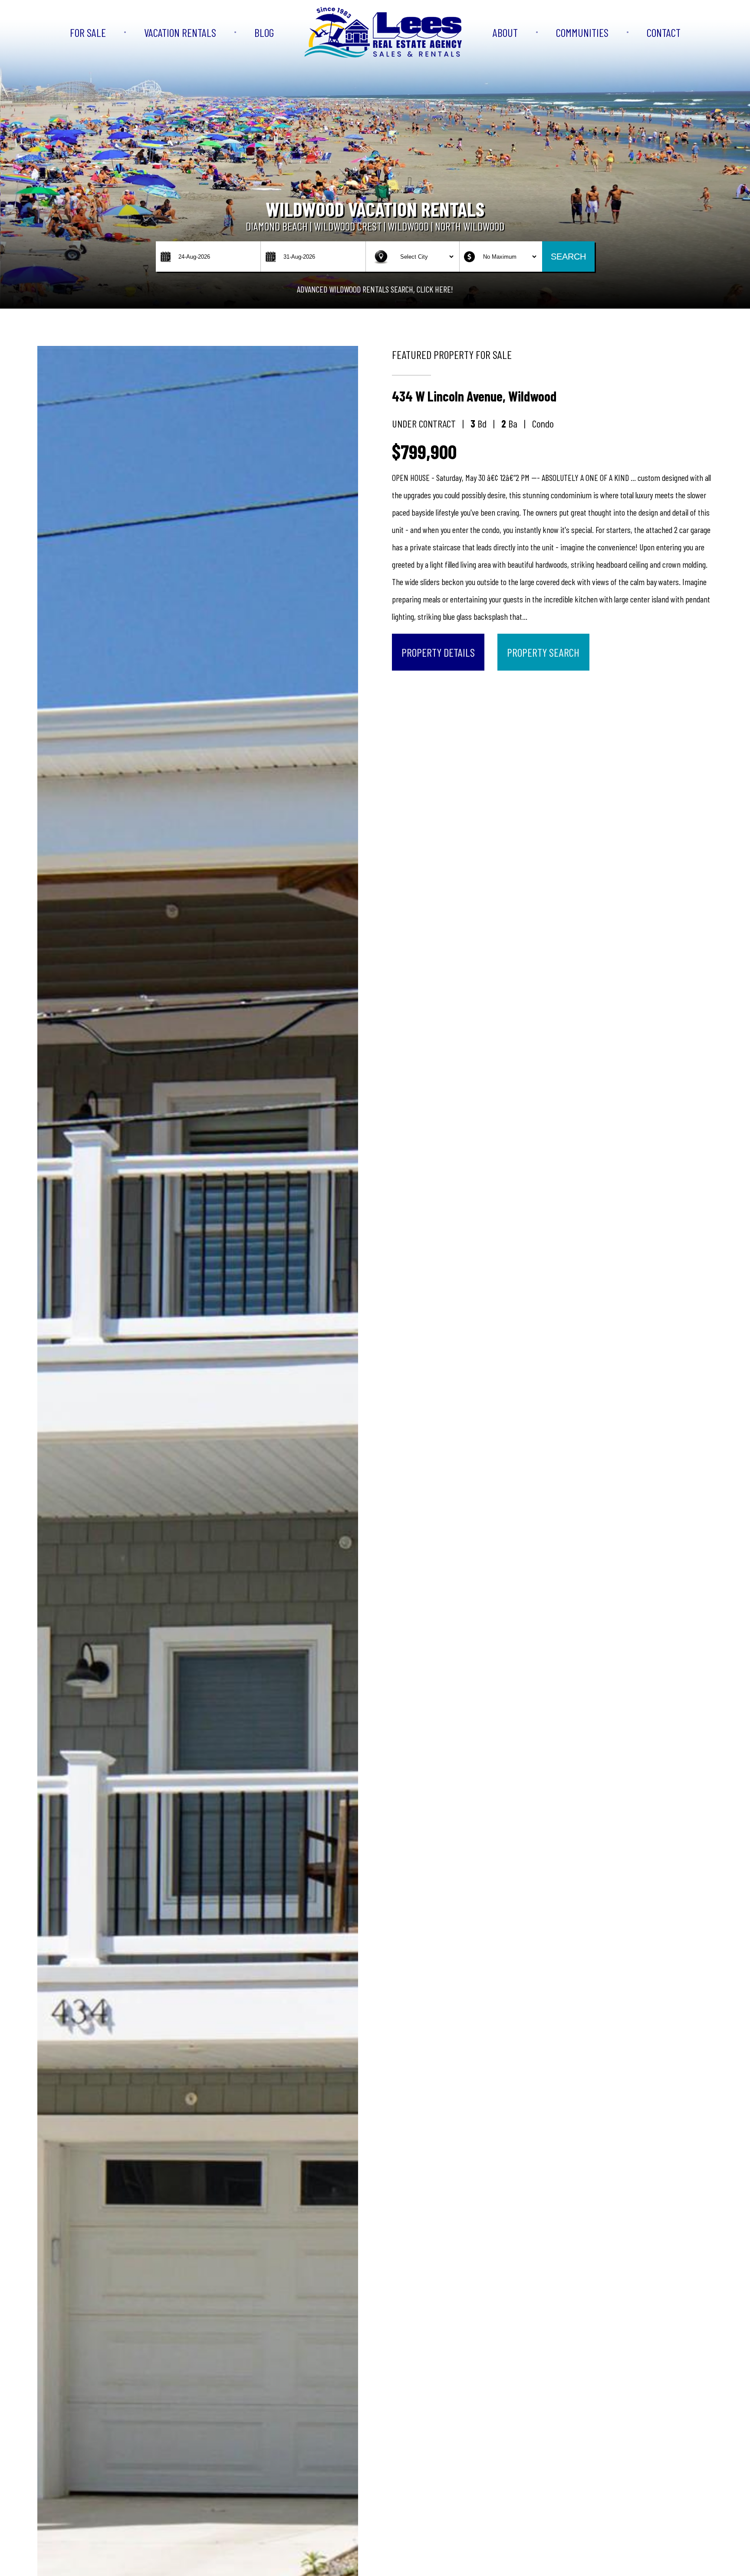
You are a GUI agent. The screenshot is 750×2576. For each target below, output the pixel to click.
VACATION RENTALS (180, 32)
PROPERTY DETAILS (438, 652)
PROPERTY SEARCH (543, 652)
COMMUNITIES (582, 32)
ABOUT (505, 32)
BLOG (264, 32)
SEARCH (568, 257)
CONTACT (664, 32)
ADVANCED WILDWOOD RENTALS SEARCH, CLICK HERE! (375, 289)
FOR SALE (88, 32)
